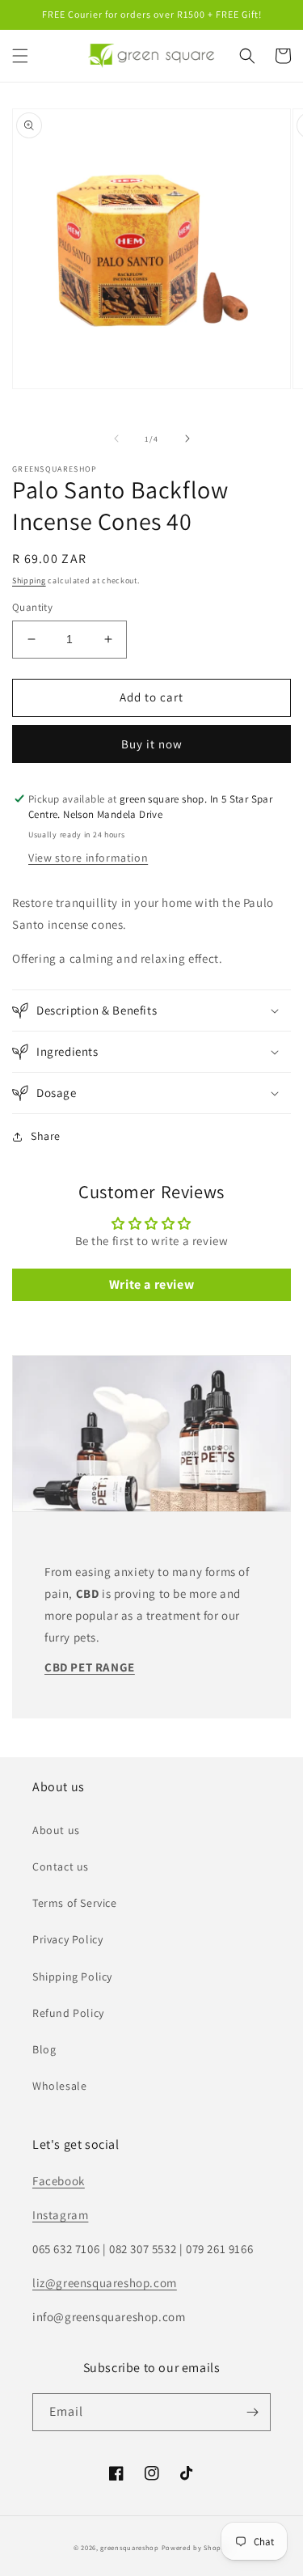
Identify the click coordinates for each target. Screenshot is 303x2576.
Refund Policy (68, 2013)
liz (39, 2283)
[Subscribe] (252, 2412)
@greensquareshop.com (111, 2283)
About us (56, 1830)
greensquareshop (130, 2547)
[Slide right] (187, 439)
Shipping (29, 580)
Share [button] (46, 1136)
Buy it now (152, 744)
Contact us (61, 1866)
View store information (88, 858)
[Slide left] (116, 439)
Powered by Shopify (196, 2547)
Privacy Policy (67, 1939)
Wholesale (59, 2086)
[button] (20, 56)
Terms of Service (75, 1903)
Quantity (32, 607)
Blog (44, 2049)
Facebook (59, 2181)
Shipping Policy (72, 1976)
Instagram (60, 2215)
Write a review (151, 1284)
